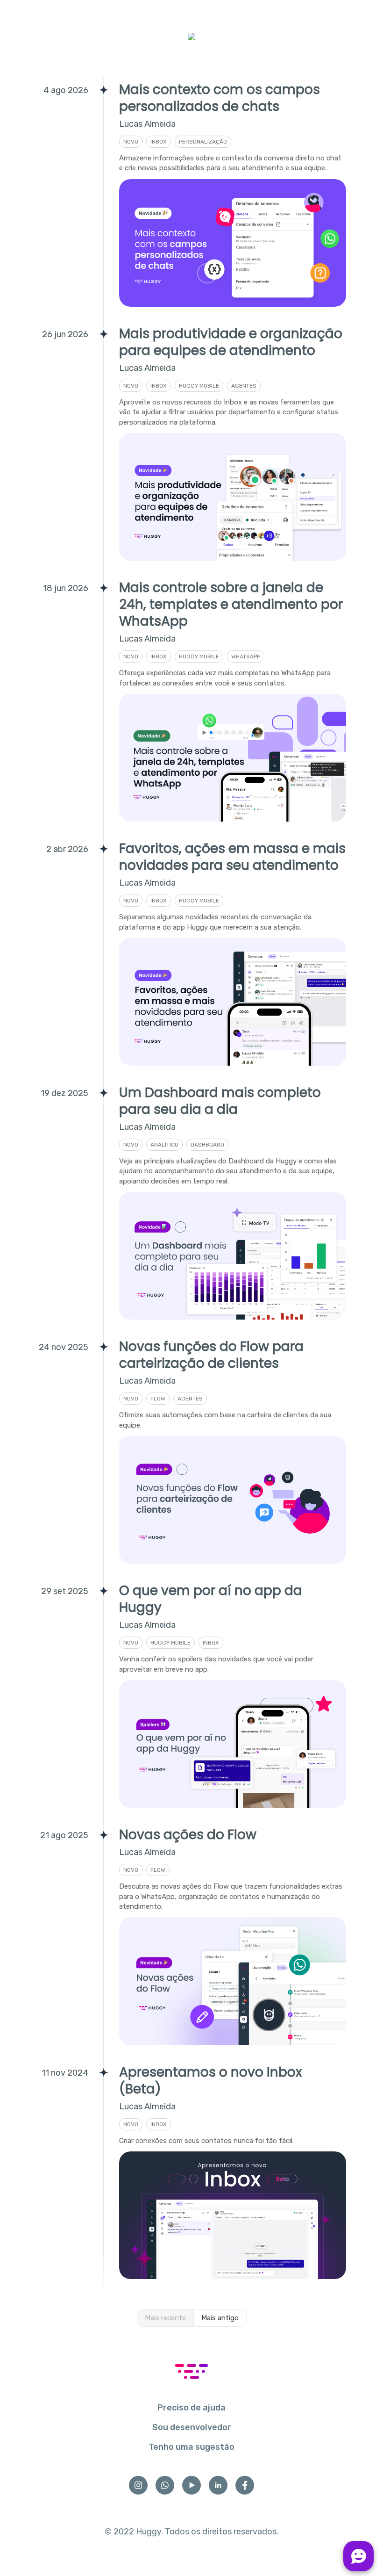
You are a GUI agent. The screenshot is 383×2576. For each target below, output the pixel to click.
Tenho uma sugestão (191, 2447)
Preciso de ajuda (191, 2408)
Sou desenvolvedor (192, 2427)
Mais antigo (220, 2318)
